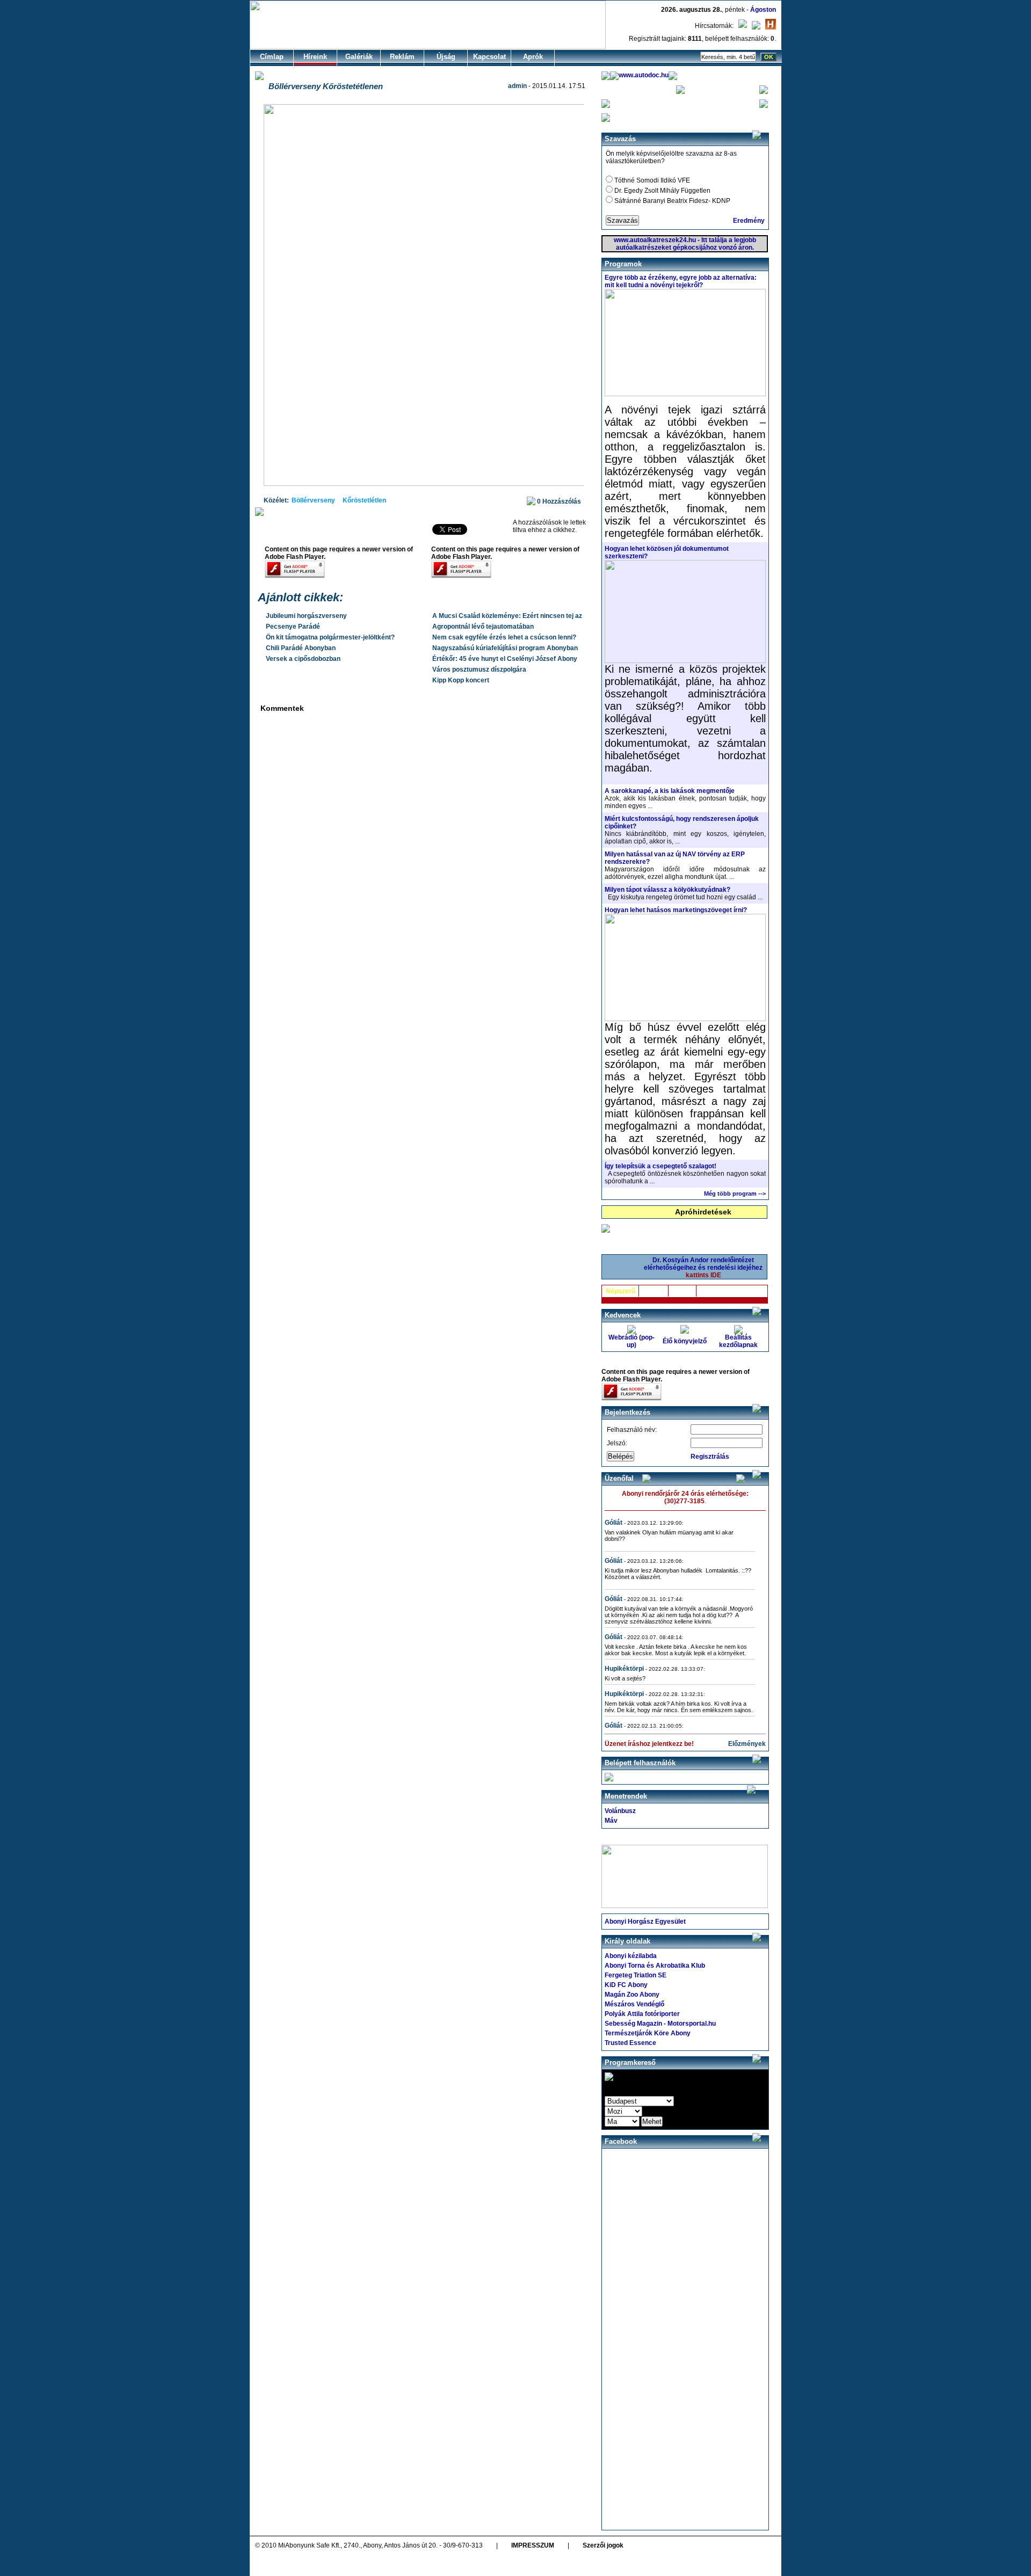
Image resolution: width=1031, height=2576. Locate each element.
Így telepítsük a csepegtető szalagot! (660, 1166)
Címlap (272, 57)
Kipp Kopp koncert (461, 680)
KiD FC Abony (626, 1985)
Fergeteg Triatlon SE (636, 1975)
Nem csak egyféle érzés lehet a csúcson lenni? (504, 637)
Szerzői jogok (603, 2545)
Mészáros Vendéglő (634, 2004)
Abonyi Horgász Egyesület (645, 1922)
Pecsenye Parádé (293, 627)
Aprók (533, 57)
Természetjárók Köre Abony (648, 2033)
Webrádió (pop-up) (631, 1341)
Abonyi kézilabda (631, 1956)
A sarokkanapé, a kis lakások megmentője (670, 791)
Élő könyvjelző (685, 1341)
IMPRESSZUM (533, 2545)
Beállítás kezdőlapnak (738, 1341)
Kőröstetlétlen (364, 500)
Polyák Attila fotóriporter (642, 2014)
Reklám (402, 57)
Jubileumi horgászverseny (306, 616)
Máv (611, 1821)
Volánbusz (620, 1811)
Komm (683, 1291)
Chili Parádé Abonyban (301, 648)
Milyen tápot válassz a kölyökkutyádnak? (667, 890)
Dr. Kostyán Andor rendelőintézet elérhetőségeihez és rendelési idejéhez (703, 1268)
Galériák (359, 57)
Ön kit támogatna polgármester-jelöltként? (330, 637)
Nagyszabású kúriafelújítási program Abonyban (505, 648)
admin (517, 86)
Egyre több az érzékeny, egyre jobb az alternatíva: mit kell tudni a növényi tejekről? (681, 281)
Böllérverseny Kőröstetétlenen (326, 86)
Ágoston (763, 10)
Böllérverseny (313, 500)
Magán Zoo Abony (632, 1995)
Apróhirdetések (703, 1212)
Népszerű (620, 1291)
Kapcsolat (489, 57)
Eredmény (749, 221)
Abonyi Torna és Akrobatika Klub (655, 1966)
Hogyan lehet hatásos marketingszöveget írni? (676, 910)
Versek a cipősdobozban (303, 659)
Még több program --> (735, 1194)
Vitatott (654, 1291)
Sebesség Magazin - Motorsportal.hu (660, 2024)
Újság (446, 57)
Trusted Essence (630, 2043)
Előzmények (747, 1744)
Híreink (315, 57)
